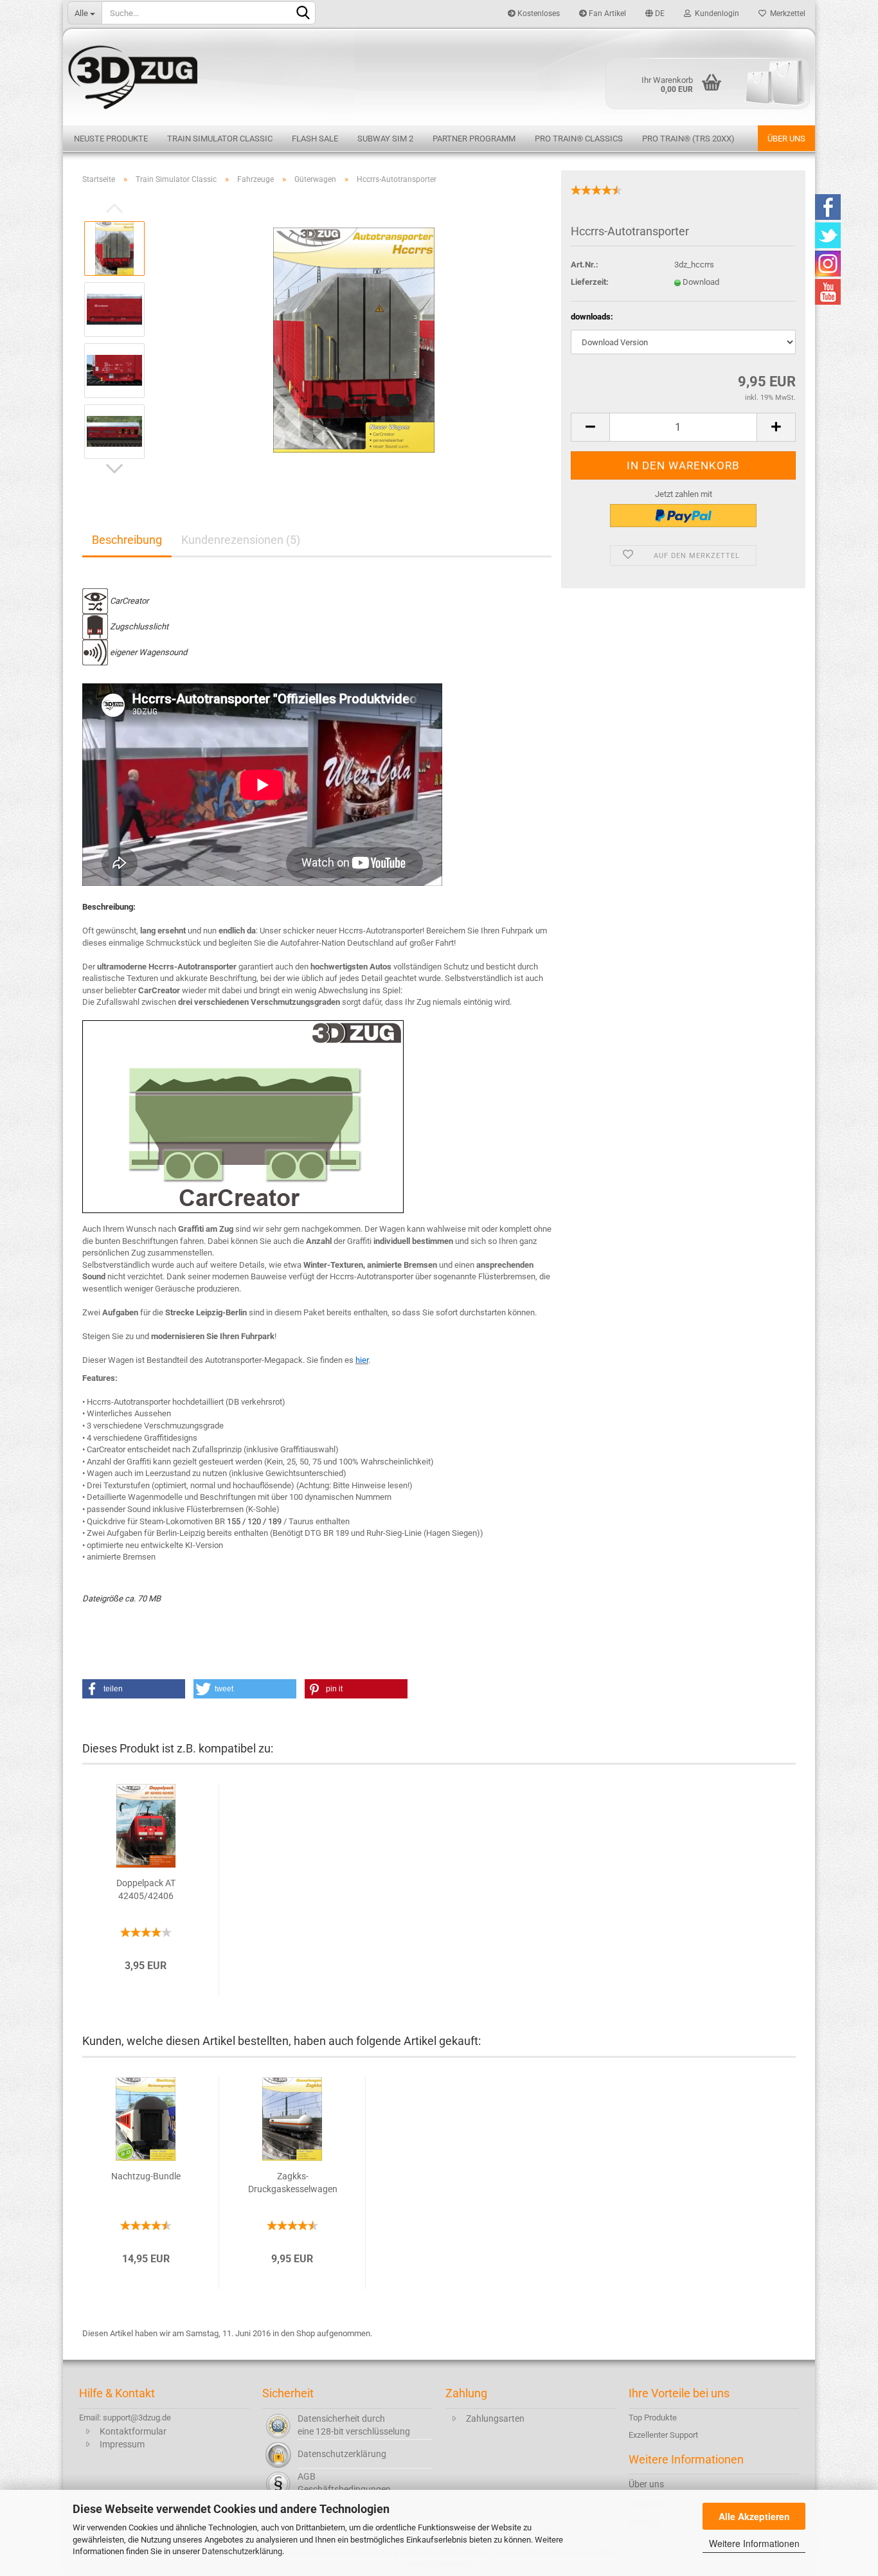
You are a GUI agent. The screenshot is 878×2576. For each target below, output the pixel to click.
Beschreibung (127, 540)
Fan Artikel (606, 14)
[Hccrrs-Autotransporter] (354, 339)
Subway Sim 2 (385, 139)
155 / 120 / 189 (254, 1521)
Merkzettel (786, 14)
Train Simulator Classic (220, 139)
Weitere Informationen (754, 2543)
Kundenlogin (715, 14)
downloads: (592, 317)
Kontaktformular (133, 2431)
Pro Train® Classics (579, 139)
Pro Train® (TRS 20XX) (688, 139)
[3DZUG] (439, 76)
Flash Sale (315, 139)
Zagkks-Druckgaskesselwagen (293, 2183)
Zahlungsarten (495, 2418)
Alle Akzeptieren (754, 2516)
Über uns (786, 139)
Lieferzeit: (590, 282)
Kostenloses (538, 14)
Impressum (122, 2444)
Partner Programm (474, 139)
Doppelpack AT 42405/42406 (146, 1889)
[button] (134, 1689)
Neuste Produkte (111, 139)
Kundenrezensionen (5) (241, 540)
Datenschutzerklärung (242, 2551)
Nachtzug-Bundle (146, 2176)
